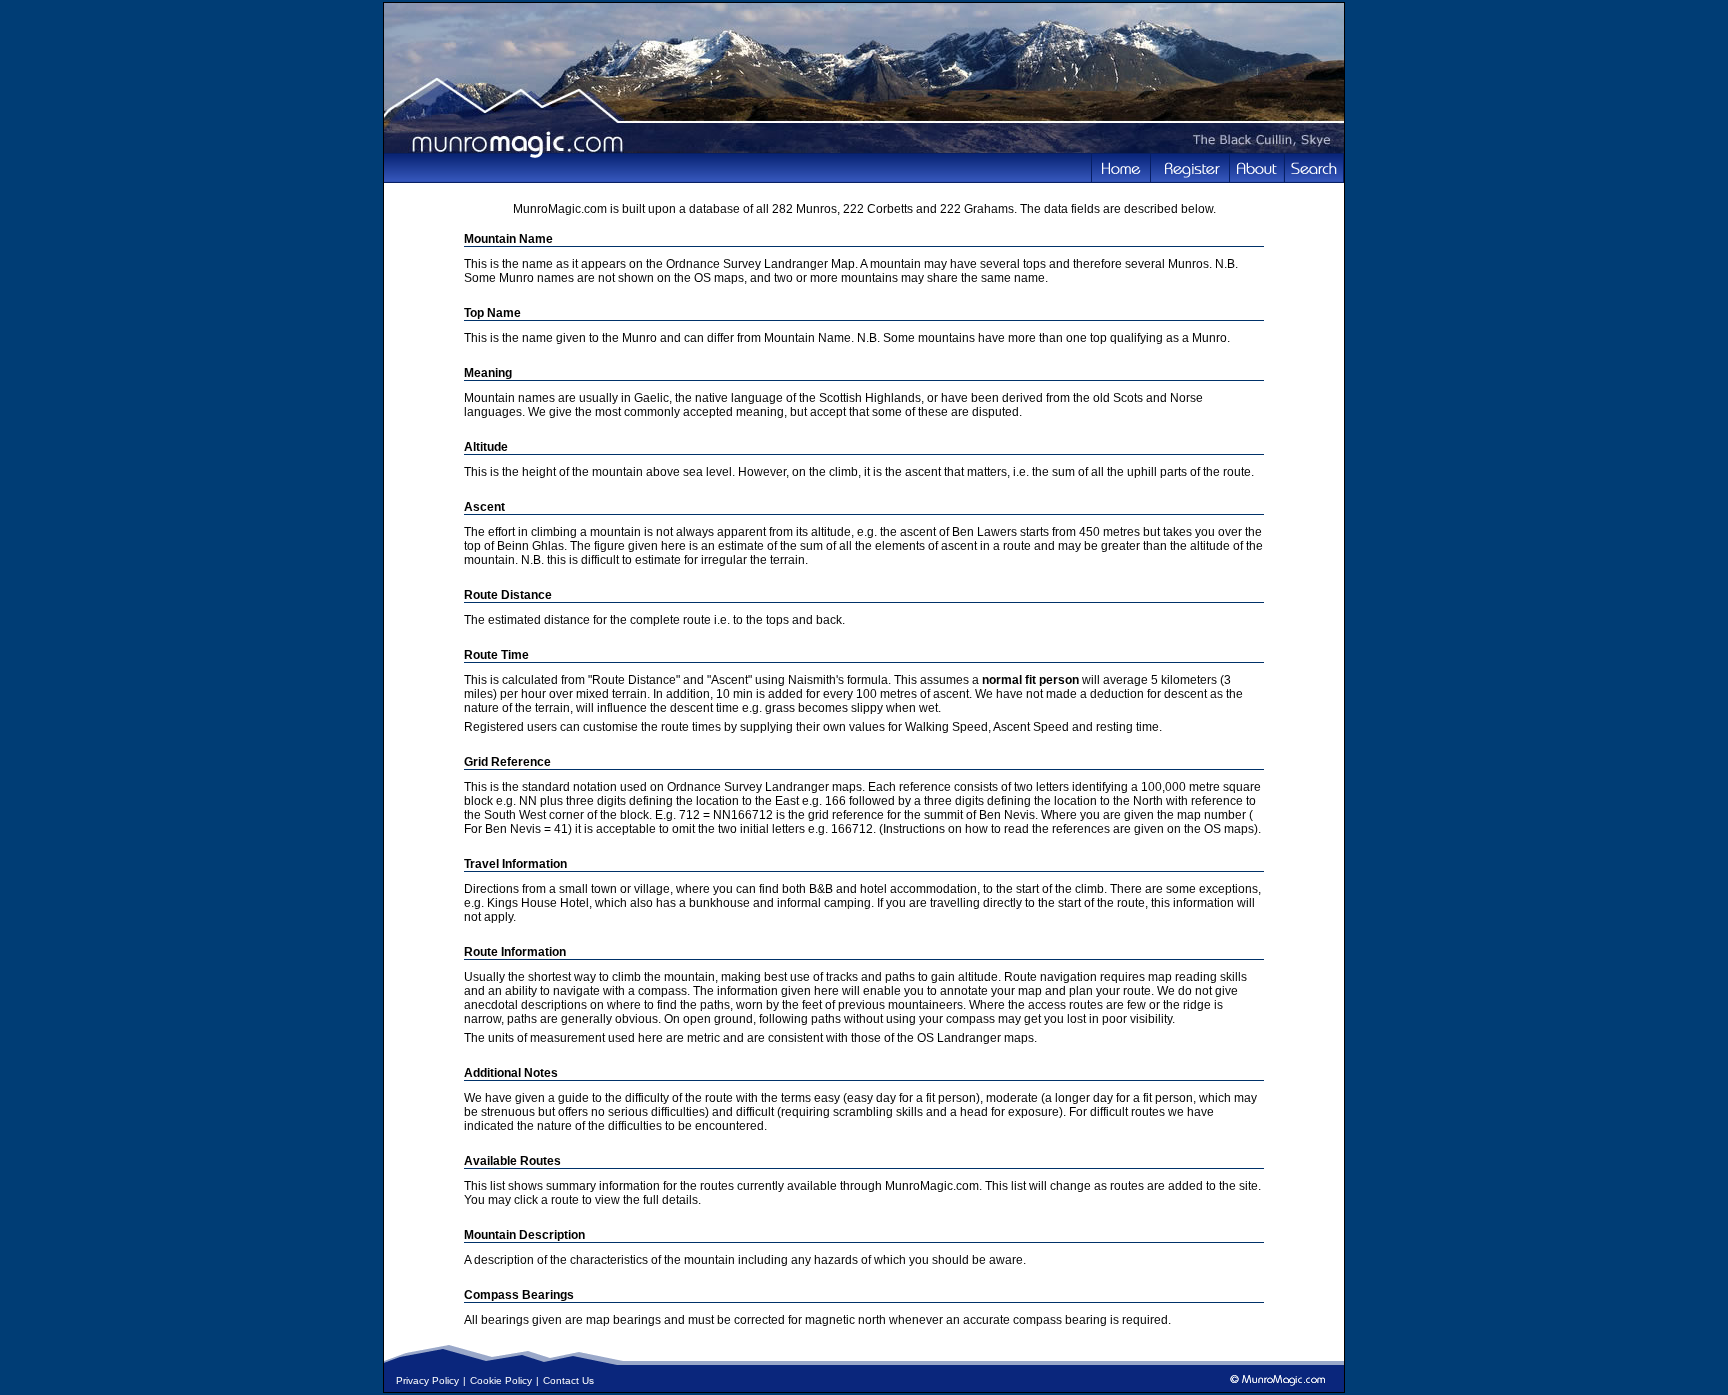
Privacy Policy (427, 1380)
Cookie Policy (501, 1380)
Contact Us (568, 1380)
